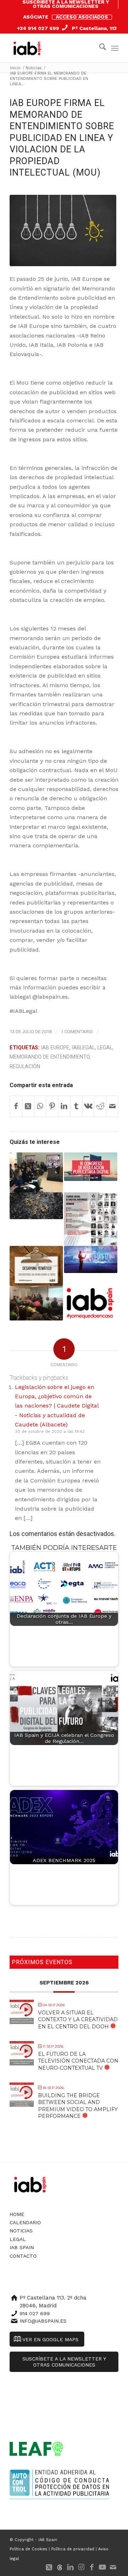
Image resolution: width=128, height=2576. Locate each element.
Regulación (25, 1067)
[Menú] (115, 48)
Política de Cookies (28, 2549)
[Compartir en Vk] (88, 1106)
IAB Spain (22, 2247)
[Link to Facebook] (92, 2567)
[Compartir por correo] (112, 1106)
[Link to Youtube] (102, 2567)
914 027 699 (35, 2313)
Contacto (23, 2256)
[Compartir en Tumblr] (76, 1106)
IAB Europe (55, 1048)
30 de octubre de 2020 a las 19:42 (50, 1432)
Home (17, 2214)
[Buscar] (99, 48)
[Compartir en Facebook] (16, 1106)
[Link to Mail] (113, 2567)
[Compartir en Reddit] (100, 1106)
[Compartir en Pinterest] (52, 1106)
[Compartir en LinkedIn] (64, 1106)
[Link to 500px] (60, 2567)
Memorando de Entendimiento (50, 1057)
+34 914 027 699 (38, 28)
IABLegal (83, 1048)
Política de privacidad (73, 2549)
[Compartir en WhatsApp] (40, 1106)
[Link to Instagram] (81, 2567)
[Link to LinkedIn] (70, 2567)
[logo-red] (29, 48)
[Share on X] (28, 1106)
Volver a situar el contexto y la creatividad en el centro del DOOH (78, 2019)
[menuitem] (66, 4)
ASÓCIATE (36, 17)
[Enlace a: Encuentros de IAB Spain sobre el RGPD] (36, 1266)
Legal (105, 1048)
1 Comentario (77, 1032)
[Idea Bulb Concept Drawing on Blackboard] (63, 230)
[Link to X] (49, 2567)
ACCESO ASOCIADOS (82, 17)
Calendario (25, 2222)
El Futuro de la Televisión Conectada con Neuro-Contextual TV (78, 2061)
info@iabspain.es (43, 2321)
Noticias (21, 2231)
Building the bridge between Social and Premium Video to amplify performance (78, 2106)
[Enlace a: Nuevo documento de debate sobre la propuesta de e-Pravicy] (91, 1259)
